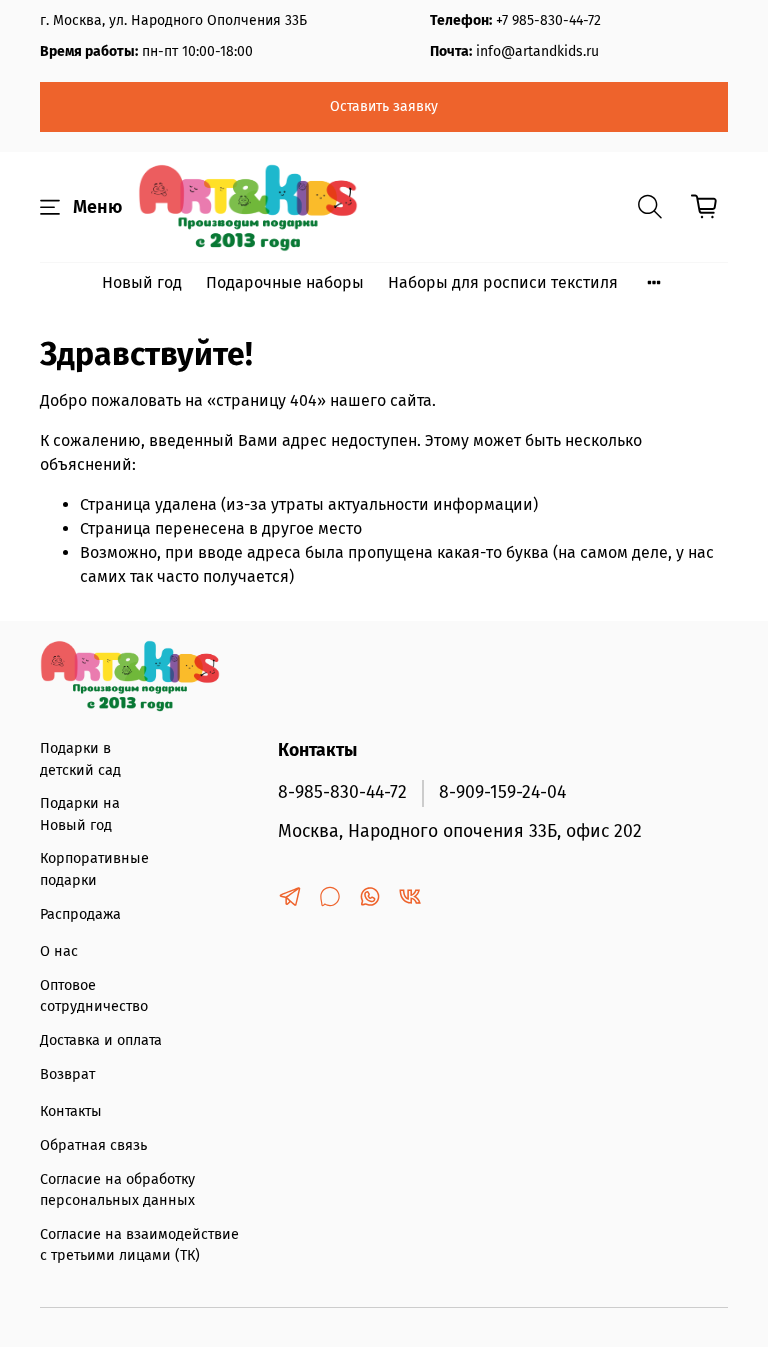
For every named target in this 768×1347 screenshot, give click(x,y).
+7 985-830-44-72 (548, 20)
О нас (59, 951)
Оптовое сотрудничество (94, 996)
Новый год (142, 282)
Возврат (67, 1074)
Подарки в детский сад (80, 759)
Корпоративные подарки (94, 869)
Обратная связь (93, 1145)
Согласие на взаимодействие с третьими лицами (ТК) (139, 1245)
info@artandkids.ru (537, 51)
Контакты (71, 1111)
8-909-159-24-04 (502, 792)
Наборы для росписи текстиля (503, 282)
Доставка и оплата (101, 1040)
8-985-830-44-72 (342, 792)
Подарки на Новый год (80, 814)
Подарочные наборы (285, 282)
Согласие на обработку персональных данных (117, 1190)
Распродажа (80, 914)
